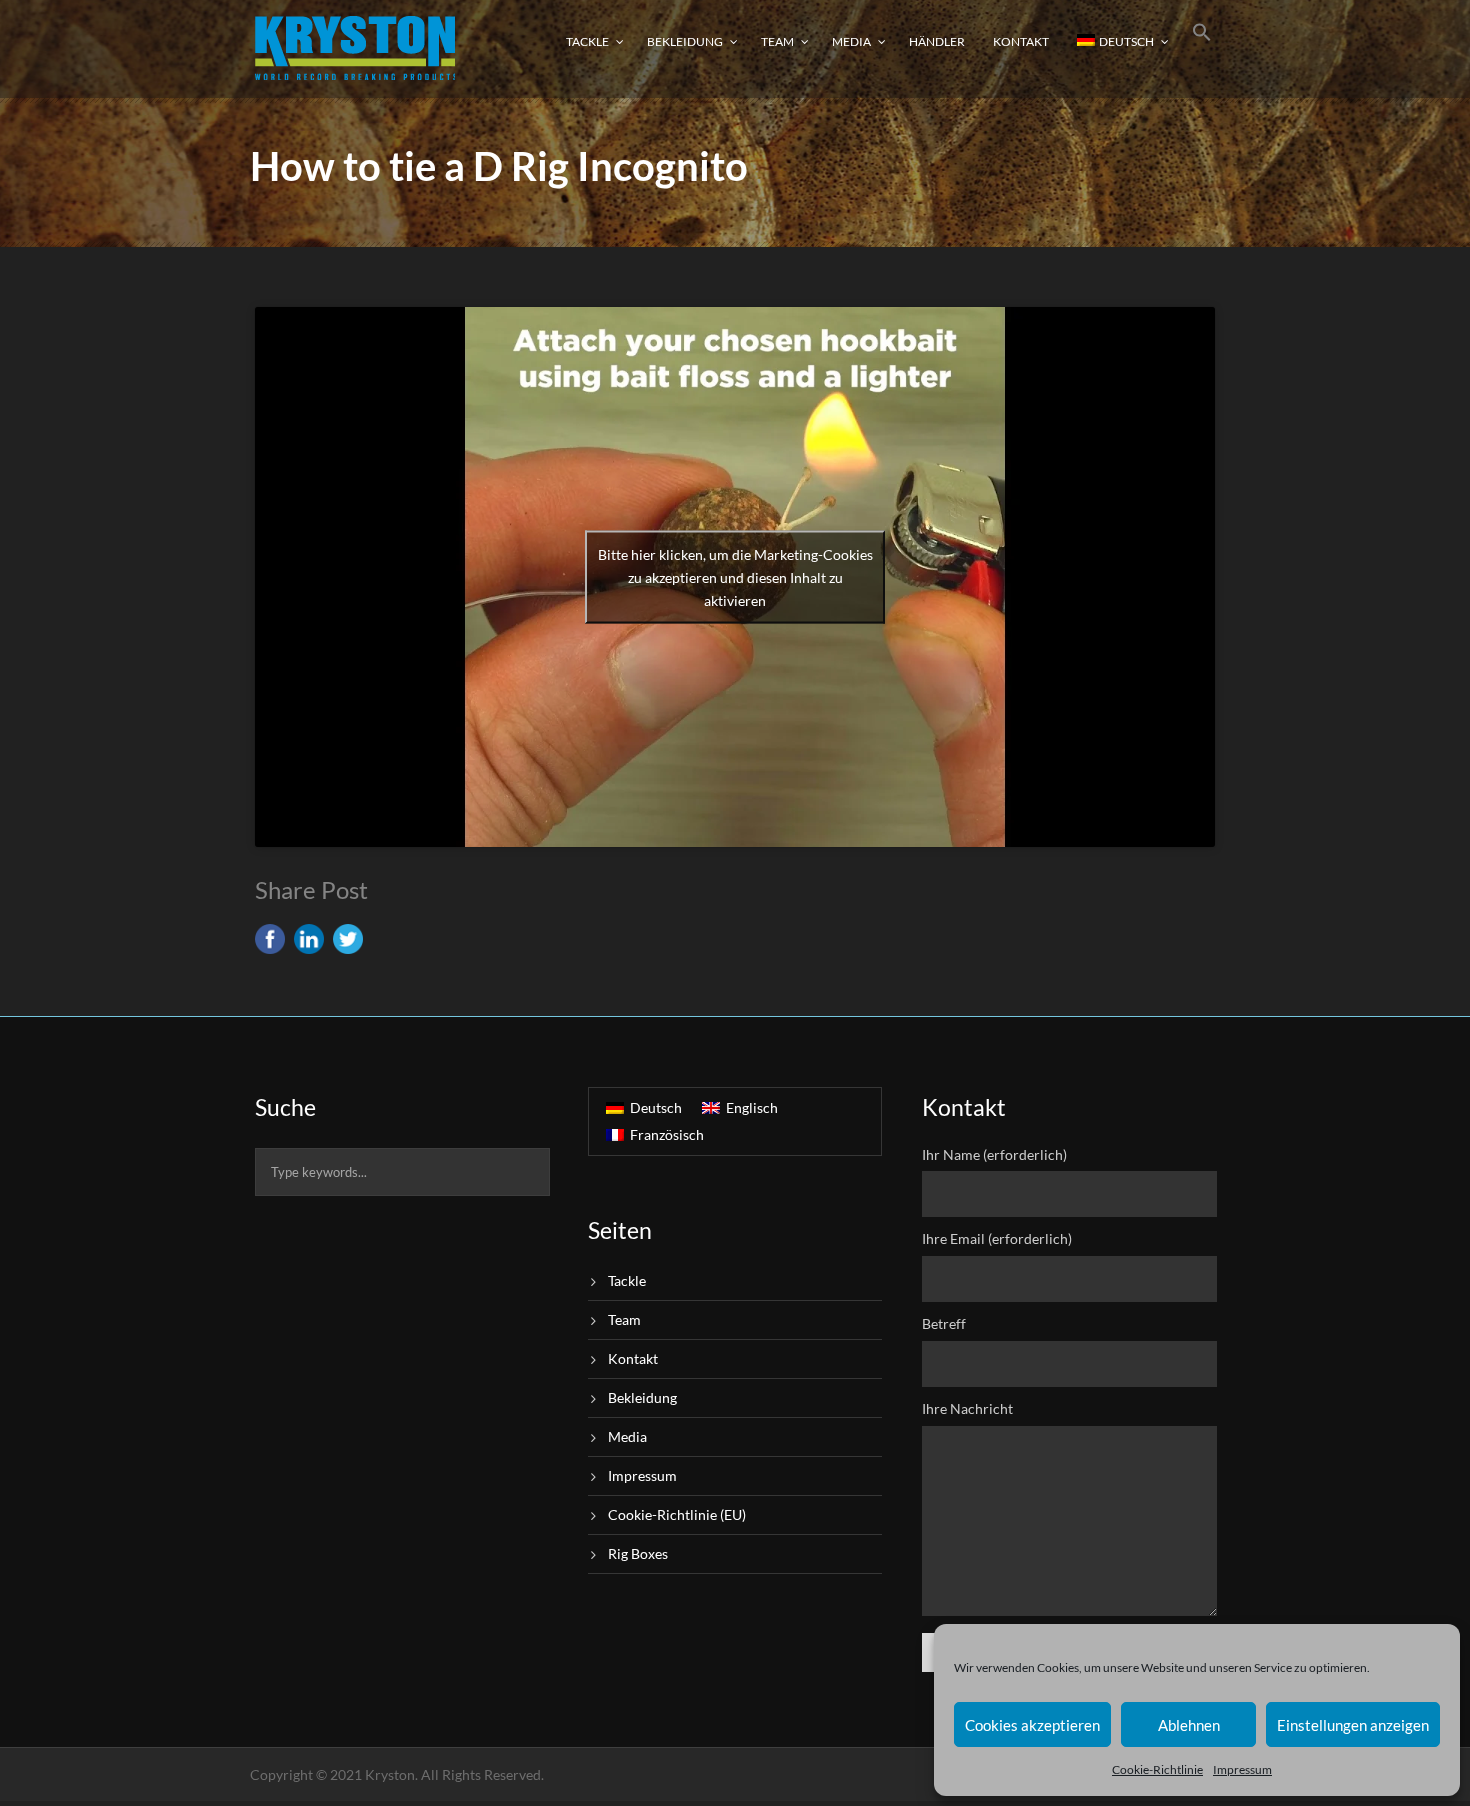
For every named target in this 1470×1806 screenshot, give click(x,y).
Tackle (587, 41)
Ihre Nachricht (967, 1408)
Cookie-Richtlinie (1157, 1769)
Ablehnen (1189, 1725)
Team (777, 41)
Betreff (944, 1323)
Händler (937, 41)
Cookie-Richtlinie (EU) (677, 1514)
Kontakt (1021, 41)
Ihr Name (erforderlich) (994, 1154)
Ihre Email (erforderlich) (997, 1238)
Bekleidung (685, 41)
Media (851, 41)
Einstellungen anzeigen (1353, 1725)
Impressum (1242, 1769)
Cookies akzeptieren (1032, 1725)
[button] (1202, 47)
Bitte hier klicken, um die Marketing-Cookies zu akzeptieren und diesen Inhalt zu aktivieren (735, 577)
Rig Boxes (638, 1553)
